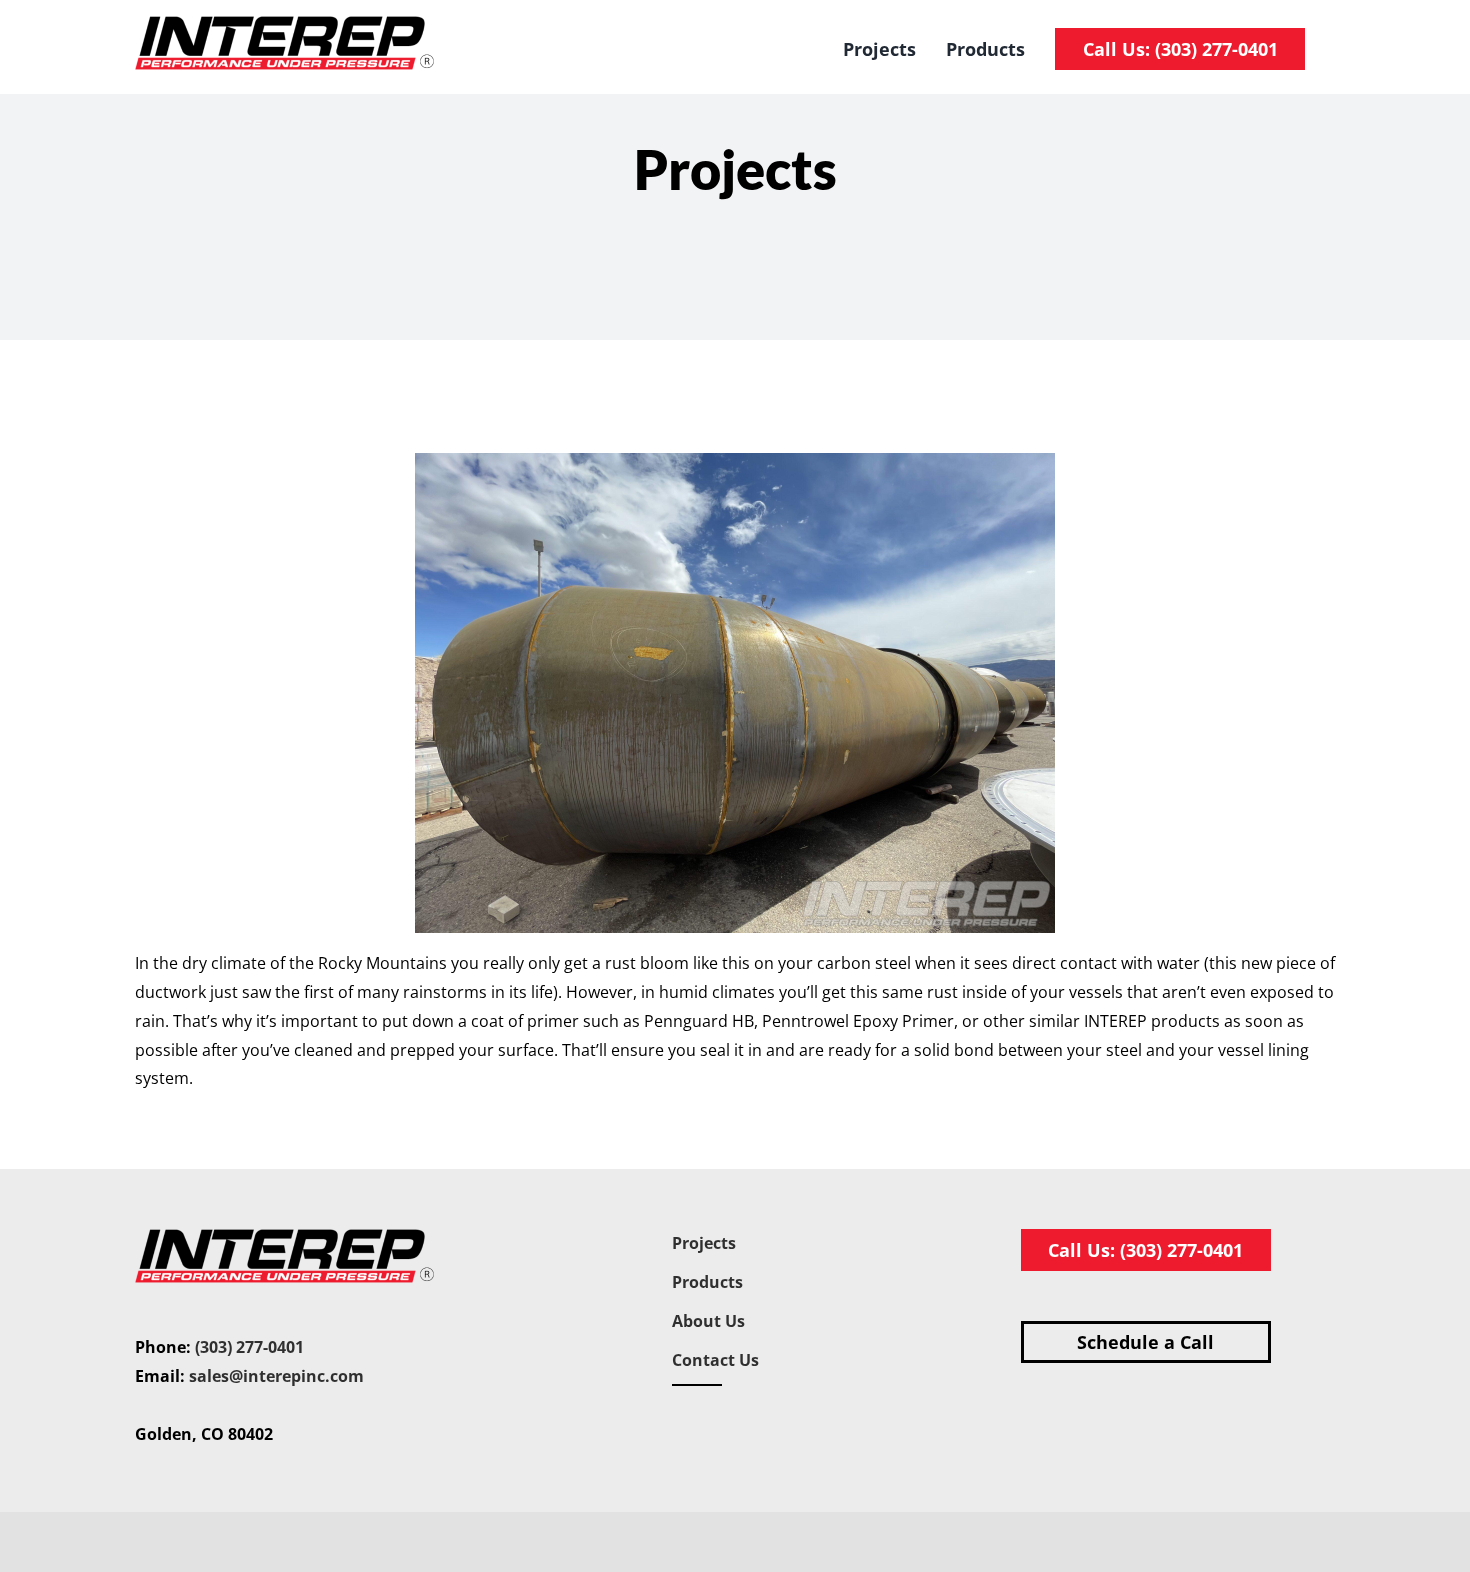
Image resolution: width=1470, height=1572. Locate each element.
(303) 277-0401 (249, 1347)
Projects (704, 1243)
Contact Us (715, 1360)
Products (707, 1282)
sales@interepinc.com (276, 1376)
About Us (708, 1321)
